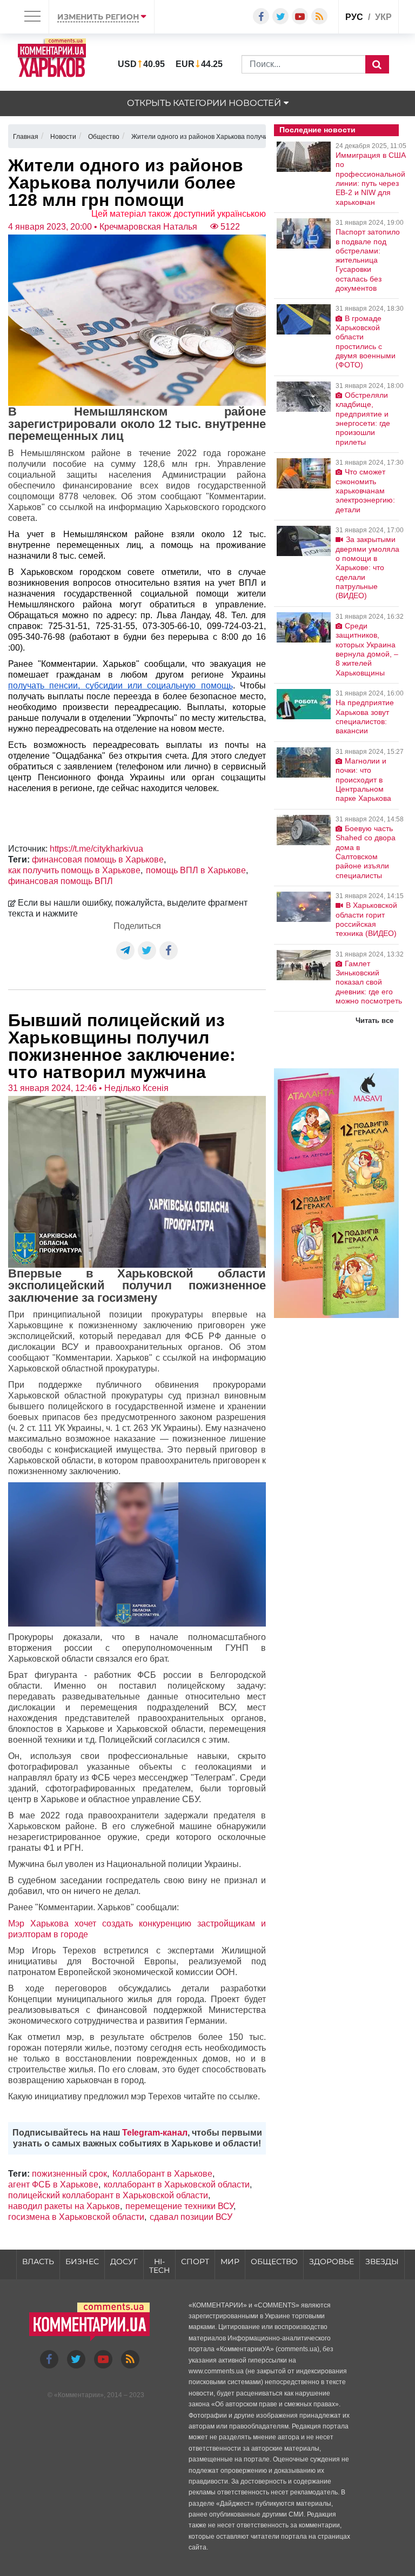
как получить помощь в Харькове (74, 870)
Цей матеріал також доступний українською (179, 214)
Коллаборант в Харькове (162, 2174)
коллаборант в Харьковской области (177, 2184)
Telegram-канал (155, 2133)
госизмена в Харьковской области (76, 2217)
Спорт (195, 2261)
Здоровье (332, 2261)
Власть (38, 2261)
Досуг (124, 2261)
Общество (274, 2261)
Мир (230, 2261)
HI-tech (159, 2266)
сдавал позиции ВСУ (191, 2217)
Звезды (382, 2261)
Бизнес (82, 2261)
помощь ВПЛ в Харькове (196, 870)
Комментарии (79, 2395)
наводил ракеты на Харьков (64, 2206)
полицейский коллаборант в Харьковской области (108, 2195)
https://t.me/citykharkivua (96, 849)
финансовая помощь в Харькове (98, 859)
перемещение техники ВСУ (179, 2206)
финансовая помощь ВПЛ (61, 881)
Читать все (374, 1021)
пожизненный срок (69, 2174)
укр (383, 17)
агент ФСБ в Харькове (53, 2184)
